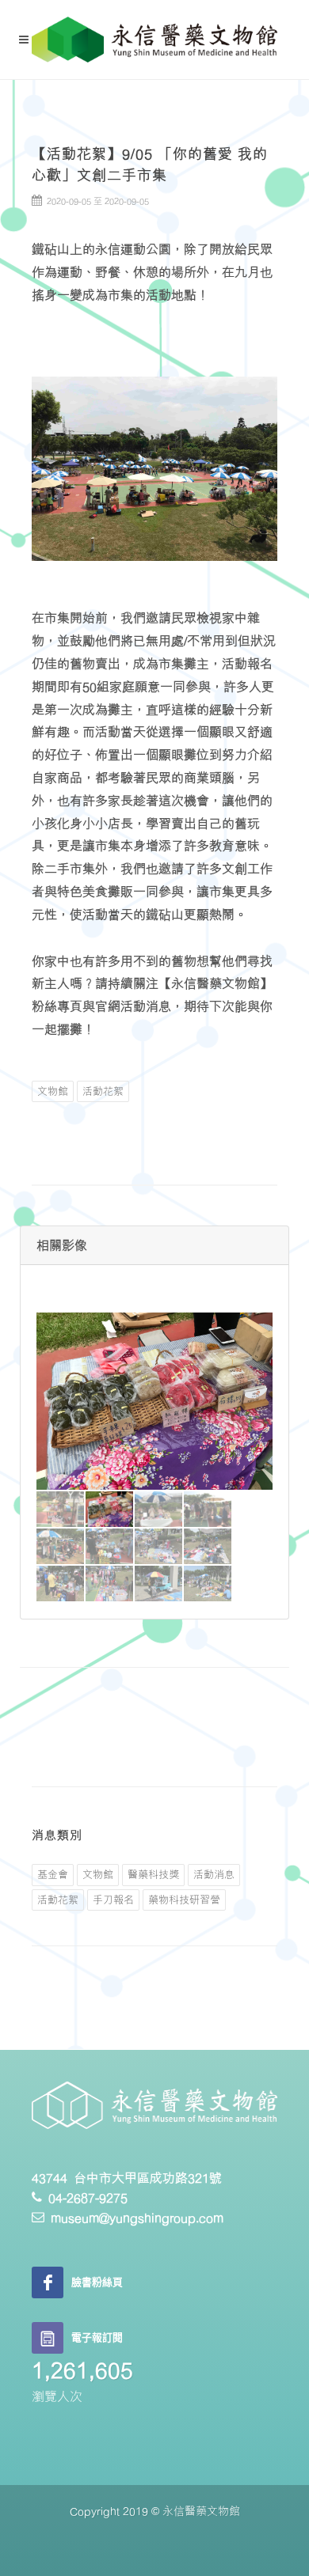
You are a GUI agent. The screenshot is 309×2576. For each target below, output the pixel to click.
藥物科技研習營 (184, 1900)
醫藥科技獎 (153, 1874)
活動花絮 (103, 1091)
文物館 (53, 1091)
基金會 (53, 1874)
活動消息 (214, 1874)
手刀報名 (113, 1900)
